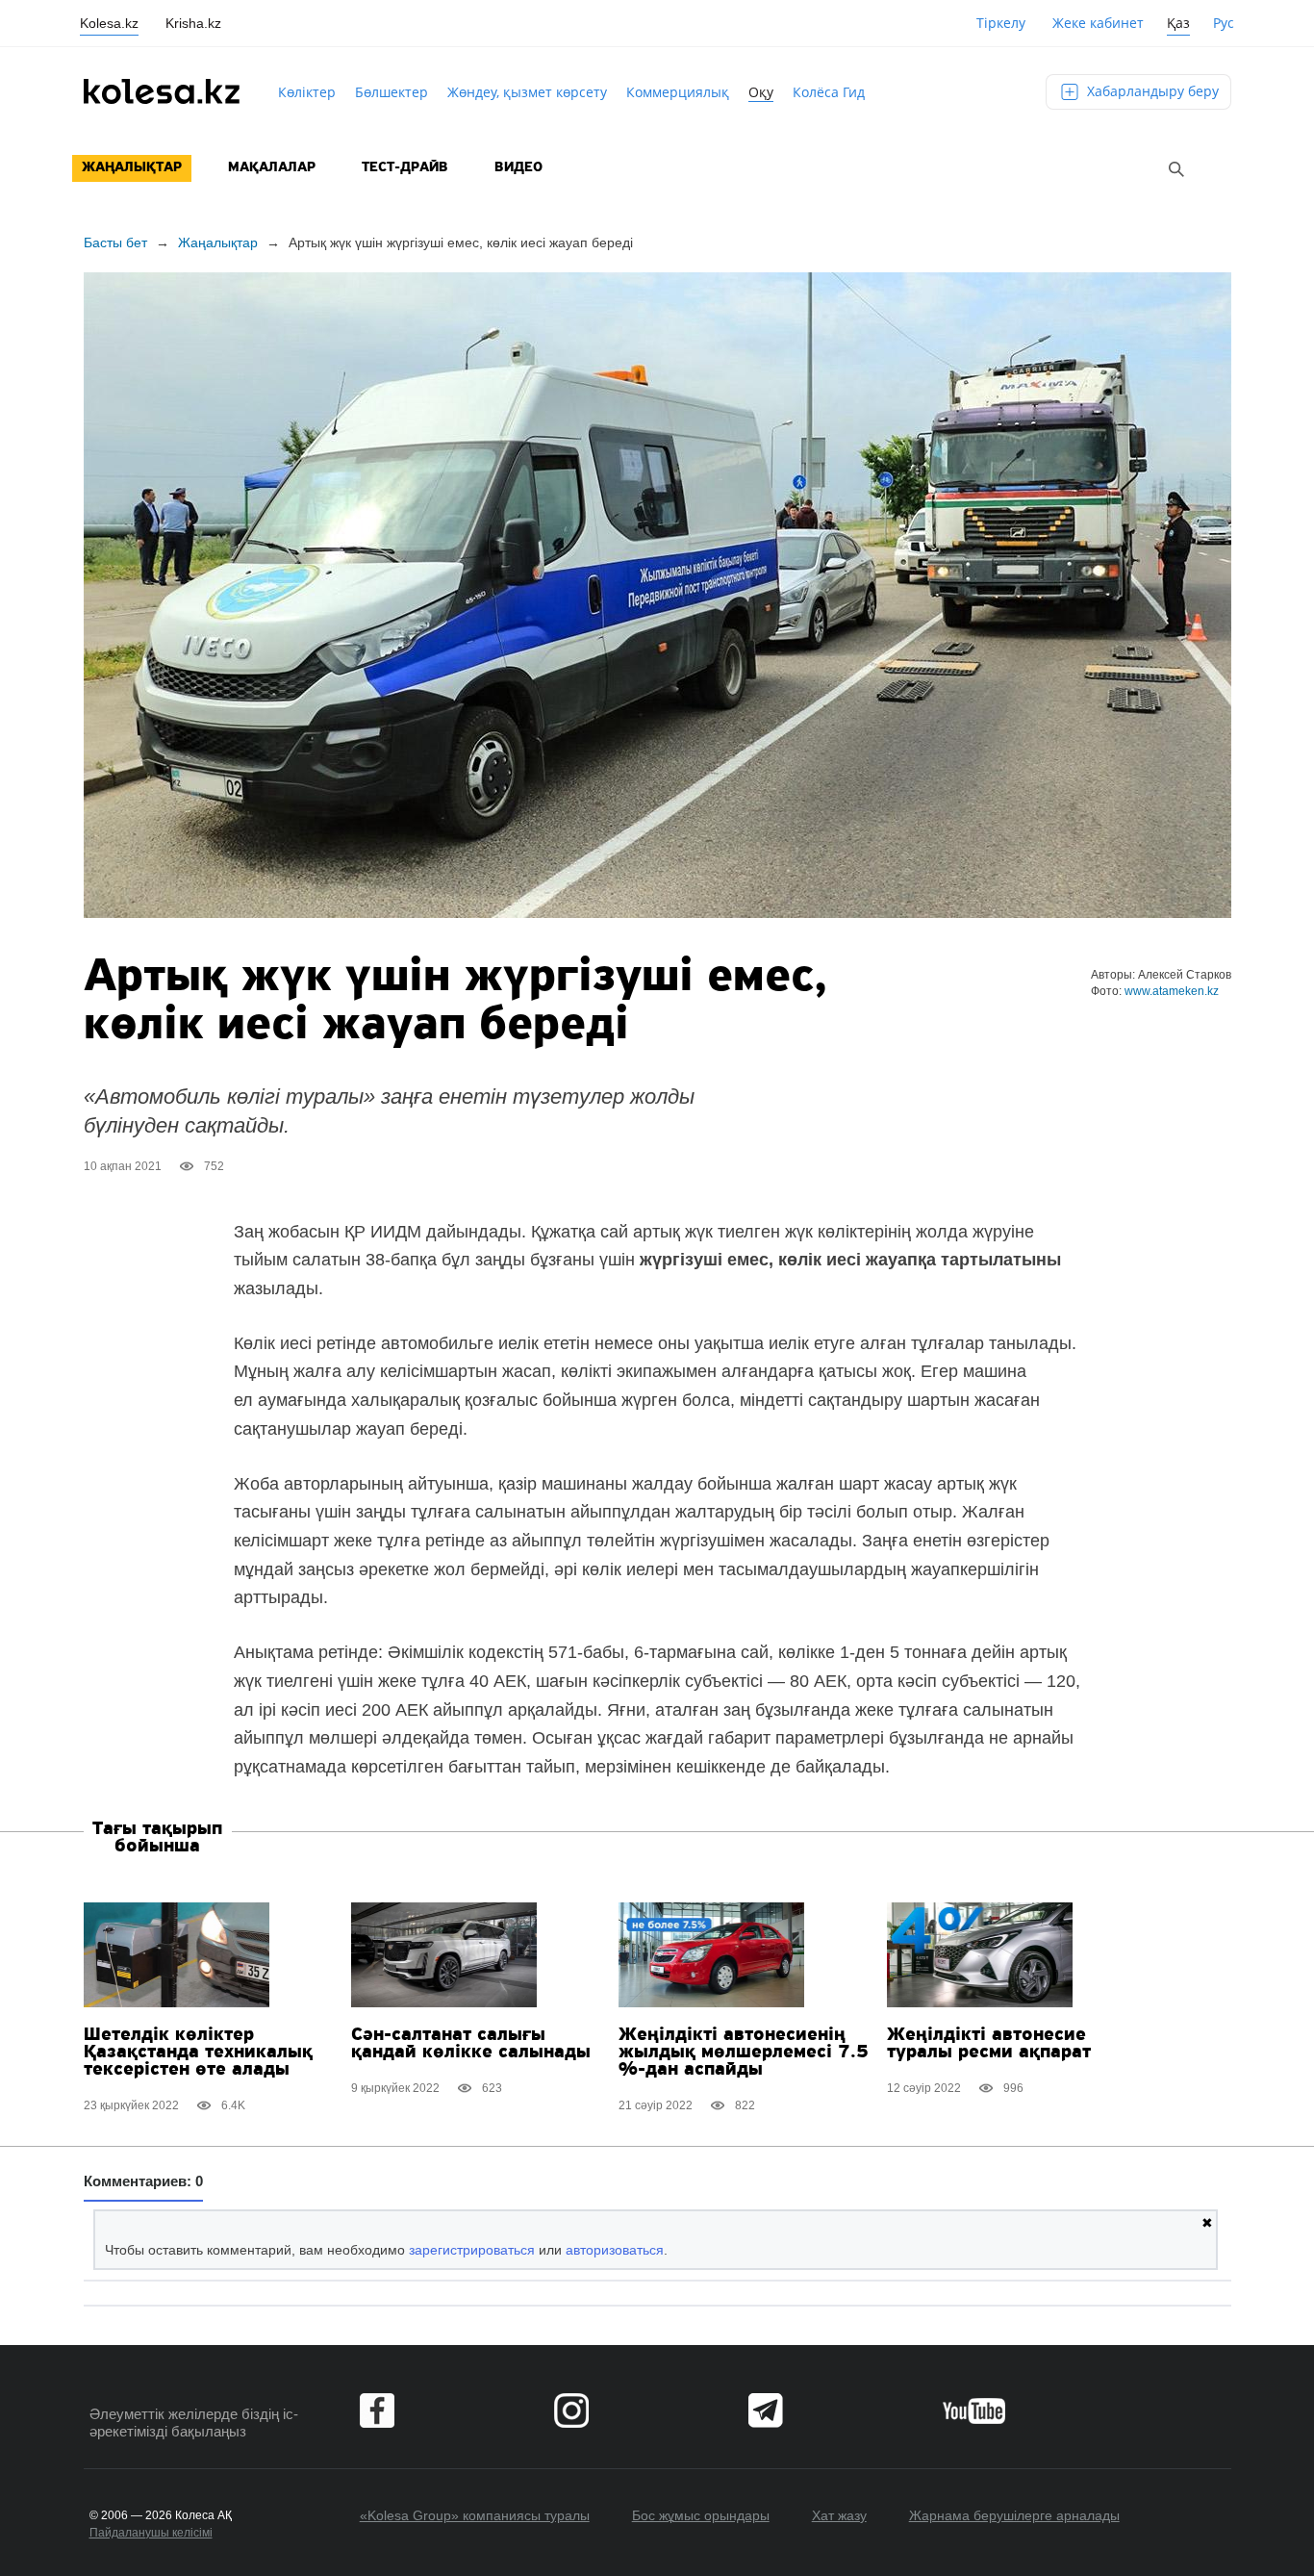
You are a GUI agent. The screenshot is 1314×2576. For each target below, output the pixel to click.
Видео (518, 168)
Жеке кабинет (1098, 23)
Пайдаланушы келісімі (151, 2533)
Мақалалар (272, 168)
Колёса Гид (829, 92)
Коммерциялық (678, 92)
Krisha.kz (193, 23)
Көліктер (307, 92)
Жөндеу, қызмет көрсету (527, 92)
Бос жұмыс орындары (701, 2515)
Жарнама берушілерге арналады (1014, 2515)
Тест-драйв (405, 168)
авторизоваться (615, 2250)
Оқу (761, 92)
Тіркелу (1001, 23)
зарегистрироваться (472, 2250)
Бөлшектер (392, 92)
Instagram (571, 2410)
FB (377, 2410)
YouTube (974, 2410)
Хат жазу (839, 2515)
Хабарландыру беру (1151, 91)
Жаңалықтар (132, 168)
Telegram (766, 2410)
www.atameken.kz (1172, 991)
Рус (1224, 23)
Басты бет (115, 242)
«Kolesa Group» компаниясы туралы (475, 2515)
